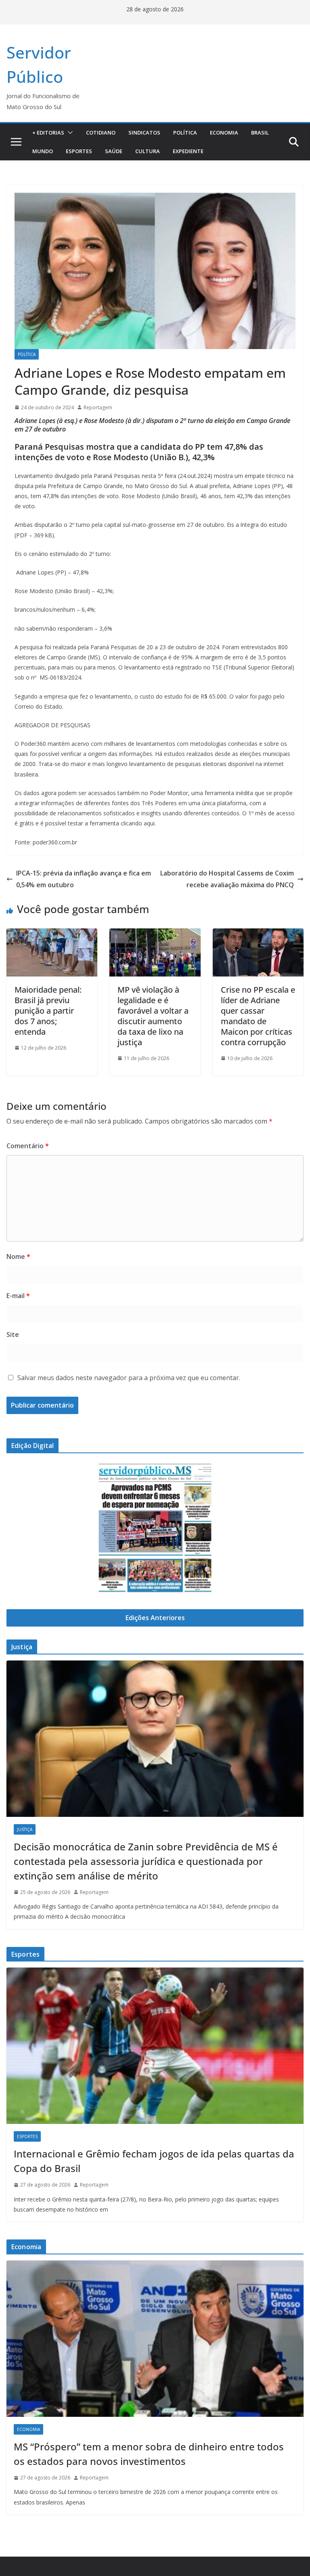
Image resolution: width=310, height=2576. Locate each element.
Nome (18, 1256)
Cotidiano (101, 133)
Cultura (148, 151)
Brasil (260, 133)
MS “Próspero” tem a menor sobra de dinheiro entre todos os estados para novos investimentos (149, 2454)
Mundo (43, 151)
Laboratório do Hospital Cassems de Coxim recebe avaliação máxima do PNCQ (227, 879)
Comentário (28, 1146)
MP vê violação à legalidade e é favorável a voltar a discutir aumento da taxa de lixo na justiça (153, 1016)
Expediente (188, 151)
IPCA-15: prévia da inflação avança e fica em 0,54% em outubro (84, 879)
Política (185, 133)
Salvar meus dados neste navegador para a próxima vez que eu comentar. (129, 1378)
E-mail (18, 1296)
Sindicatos (144, 133)
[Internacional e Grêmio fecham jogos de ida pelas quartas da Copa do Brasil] (155, 2046)
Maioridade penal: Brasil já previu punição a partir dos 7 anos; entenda (48, 1011)
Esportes (79, 151)
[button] (69, 133)
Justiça (25, 1829)
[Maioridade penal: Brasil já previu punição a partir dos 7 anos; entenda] (52, 934)
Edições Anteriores (155, 1618)
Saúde (114, 151)
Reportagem (98, 407)
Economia (224, 133)
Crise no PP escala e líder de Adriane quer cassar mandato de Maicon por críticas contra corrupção (258, 1016)
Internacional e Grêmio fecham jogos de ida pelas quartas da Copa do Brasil (154, 2161)
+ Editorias (48, 133)
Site (13, 1334)
